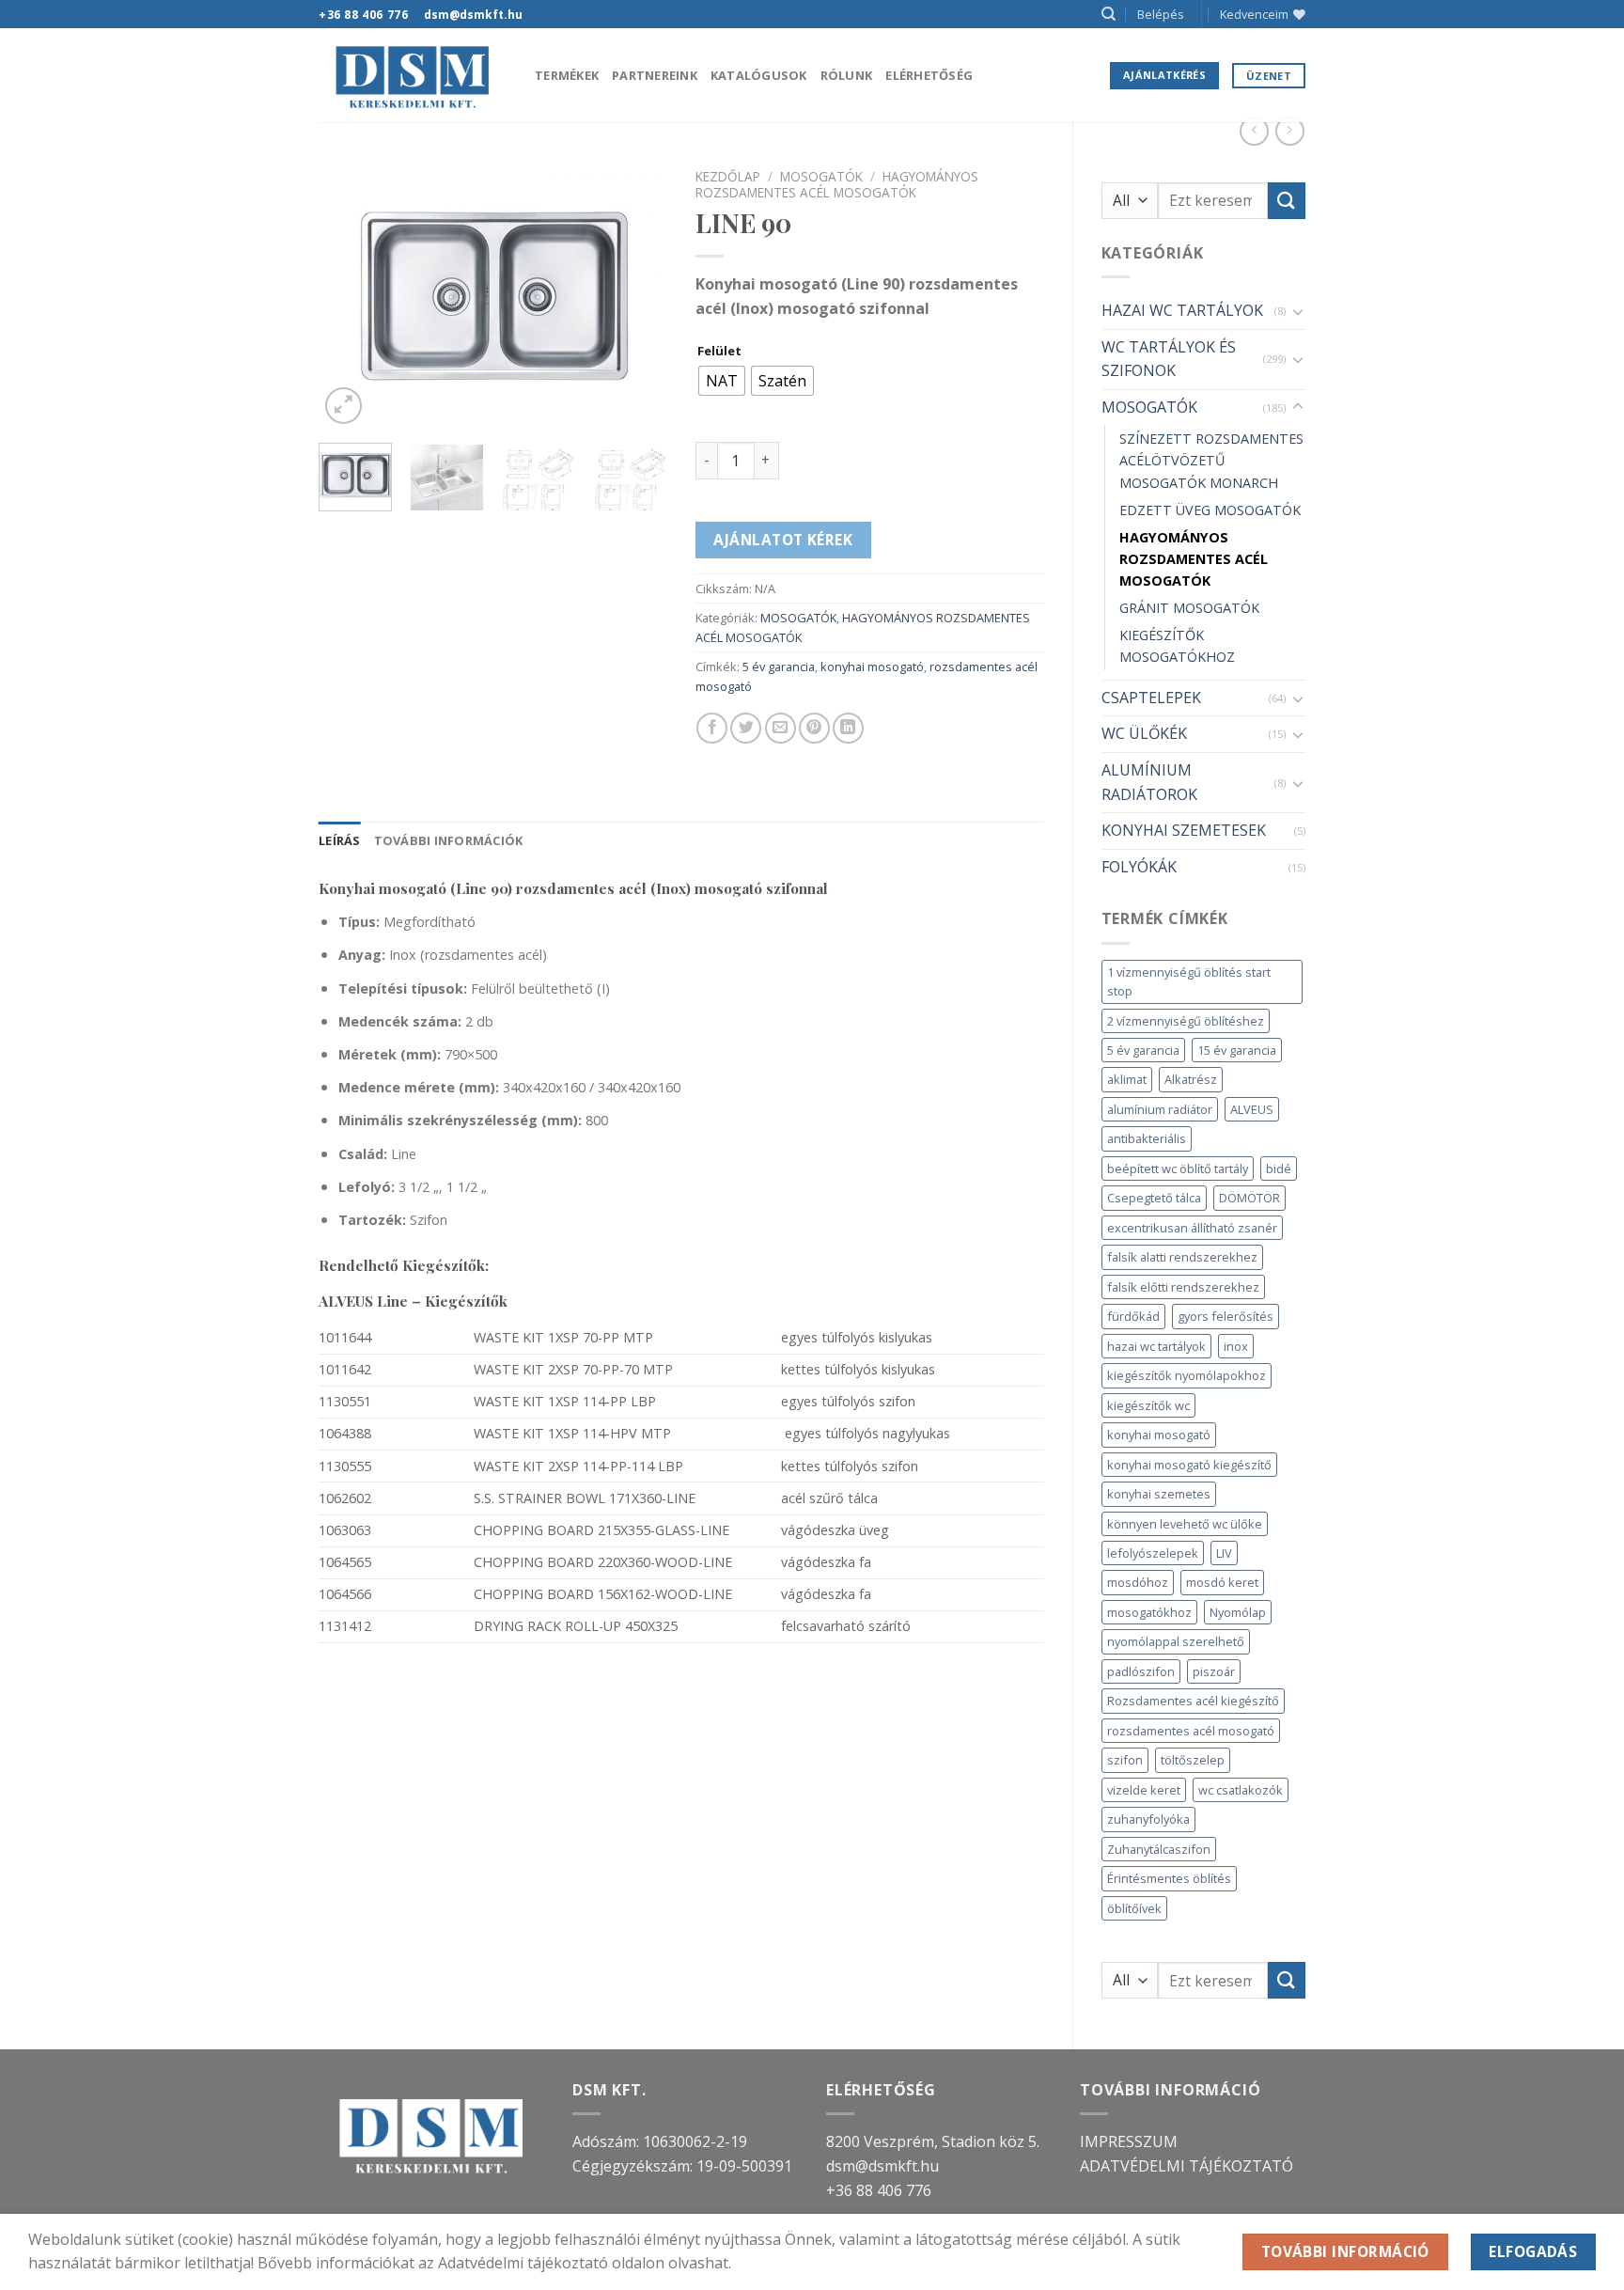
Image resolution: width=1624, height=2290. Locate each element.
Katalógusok (759, 75)
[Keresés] (1109, 14)
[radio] (722, 381)
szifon (1125, 1760)
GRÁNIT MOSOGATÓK (1189, 608)
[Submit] (1287, 201)
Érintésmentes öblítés (1169, 1878)
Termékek (567, 75)
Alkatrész (1191, 1079)
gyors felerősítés (1226, 1316)
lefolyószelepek (1153, 1553)
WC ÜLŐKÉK (1144, 733)
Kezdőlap (728, 176)
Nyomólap (1238, 1612)
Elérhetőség (929, 75)
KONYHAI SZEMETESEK (1184, 830)
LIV (1224, 1553)
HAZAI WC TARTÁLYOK (1182, 310)
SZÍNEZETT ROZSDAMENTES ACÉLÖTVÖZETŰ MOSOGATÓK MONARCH (1211, 460)
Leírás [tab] (340, 840)
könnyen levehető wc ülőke (1185, 1524)
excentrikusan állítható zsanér (1192, 1228)
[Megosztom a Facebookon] (712, 728)
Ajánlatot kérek (783, 540)
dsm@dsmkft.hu (882, 2166)
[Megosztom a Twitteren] (746, 728)
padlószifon (1141, 1671)
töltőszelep (1193, 1760)
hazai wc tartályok (1156, 1346)
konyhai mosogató (1159, 1435)
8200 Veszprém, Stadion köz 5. (933, 2141)
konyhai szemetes (1159, 1494)
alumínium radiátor (1160, 1109)
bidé (1279, 1169)
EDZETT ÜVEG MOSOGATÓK (1210, 510)
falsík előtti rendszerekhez (1183, 1287)
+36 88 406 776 (879, 2190)
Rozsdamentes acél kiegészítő (1193, 1701)
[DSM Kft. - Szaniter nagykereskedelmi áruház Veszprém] (413, 75)
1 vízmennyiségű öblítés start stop (1189, 981)
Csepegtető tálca (1154, 1198)
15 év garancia (1237, 1050)
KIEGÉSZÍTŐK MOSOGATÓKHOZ (1177, 646)
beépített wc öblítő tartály (1178, 1169)
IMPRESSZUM (1129, 2141)
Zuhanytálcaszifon (1159, 1849)
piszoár (1214, 1671)
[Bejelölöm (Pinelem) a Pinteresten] (814, 728)
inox (1236, 1346)
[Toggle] (1298, 311)
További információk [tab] (449, 840)
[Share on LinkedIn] (848, 728)
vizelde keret (1144, 1790)
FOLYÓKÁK (1139, 867)
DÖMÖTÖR (1249, 1198)
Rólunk (847, 75)
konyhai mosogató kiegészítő (1189, 1465)
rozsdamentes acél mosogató (1191, 1731)
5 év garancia (1143, 1050)
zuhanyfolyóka (1148, 1819)
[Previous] (350, 295)
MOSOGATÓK (1149, 407)
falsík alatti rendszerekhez (1182, 1257)
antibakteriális (1147, 1138)
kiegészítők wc (1148, 1405)
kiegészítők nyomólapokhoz (1187, 1375)
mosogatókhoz (1149, 1612)
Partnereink (655, 75)
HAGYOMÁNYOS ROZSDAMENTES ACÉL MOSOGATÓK (1194, 559)
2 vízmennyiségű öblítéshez (1186, 1021)
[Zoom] (344, 406)
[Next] (636, 295)
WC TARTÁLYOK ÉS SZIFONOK (1169, 359)
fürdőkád (1133, 1316)
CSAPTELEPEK (1151, 698)
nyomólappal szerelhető (1176, 1641)
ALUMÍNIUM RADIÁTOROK (1149, 782)
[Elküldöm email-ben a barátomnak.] (781, 728)
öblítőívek (1134, 1908)
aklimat (1127, 1079)
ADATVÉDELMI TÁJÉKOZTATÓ (1187, 2166)
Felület (719, 352)
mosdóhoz (1138, 1582)
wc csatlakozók (1241, 1790)
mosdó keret (1222, 1582)
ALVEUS (1252, 1109)
